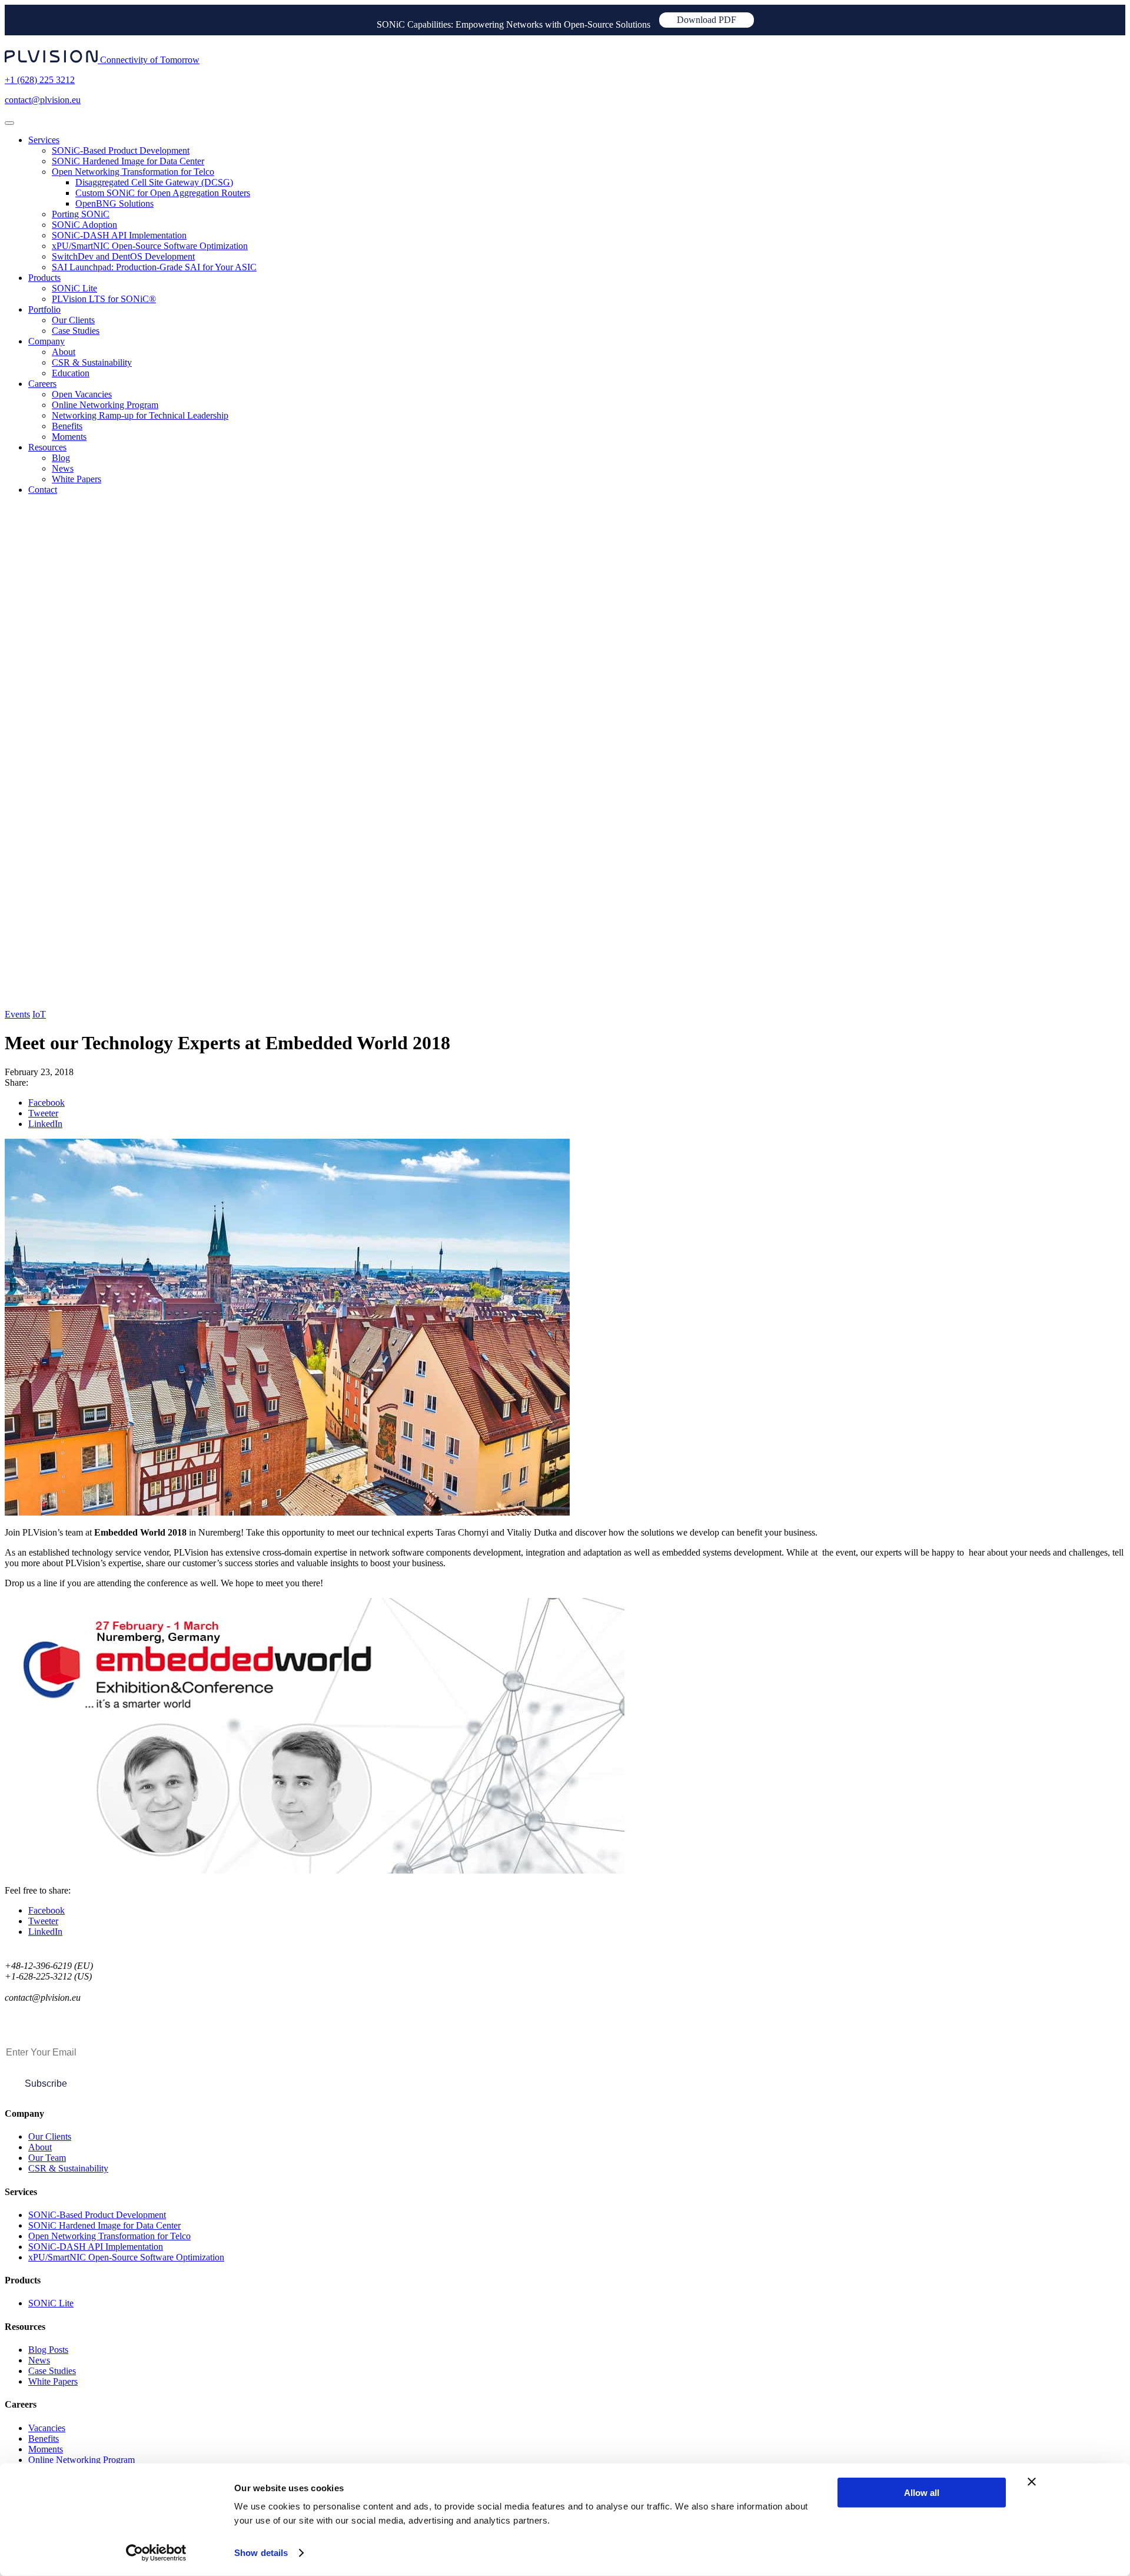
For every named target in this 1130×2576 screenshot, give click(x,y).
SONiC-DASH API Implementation (119, 235)
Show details (261, 2553)
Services (44, 140)
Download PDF (707, 20)
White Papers (77, 479)
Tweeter (43, 1113)
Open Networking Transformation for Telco (133, 172)
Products (44, 278)
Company (46, 341)
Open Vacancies (82, 394)
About (64, 352)
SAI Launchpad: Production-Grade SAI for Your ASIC (154, 267)
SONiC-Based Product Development (121, 150)
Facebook (46, 1103)
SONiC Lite (74, 288)
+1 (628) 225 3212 (40, 80)
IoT (39, 1014)
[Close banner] (1032, 2482)
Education (71, 373)
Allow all (922, 2493)
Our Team (47, 2158)
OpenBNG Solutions (114, 203)
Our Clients (73, 320)
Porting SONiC (81, 214)
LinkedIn (45, 1124)
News (63, 468)
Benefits (67, 426)
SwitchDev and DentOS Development (123, 256)
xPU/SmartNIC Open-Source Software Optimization (150, 246)
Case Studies (76, 331)
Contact (43, 490)
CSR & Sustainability (92, 362)
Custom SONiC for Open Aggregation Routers (163, 193)
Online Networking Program (105, 405)
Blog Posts (48, 2350)
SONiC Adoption (84, 225)
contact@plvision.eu (43, 100)
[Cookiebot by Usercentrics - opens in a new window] (156, 2553)
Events (17, 1014)
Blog (61, 458)
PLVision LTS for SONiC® (104, 299)
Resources (47, 447)
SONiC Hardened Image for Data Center (128, 161)
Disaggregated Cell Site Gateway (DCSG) (154, 182)
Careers (42, 384)
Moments (69, 437)
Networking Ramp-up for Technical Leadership (140, 415)
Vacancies (47, 2428)
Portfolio (44, 309)
